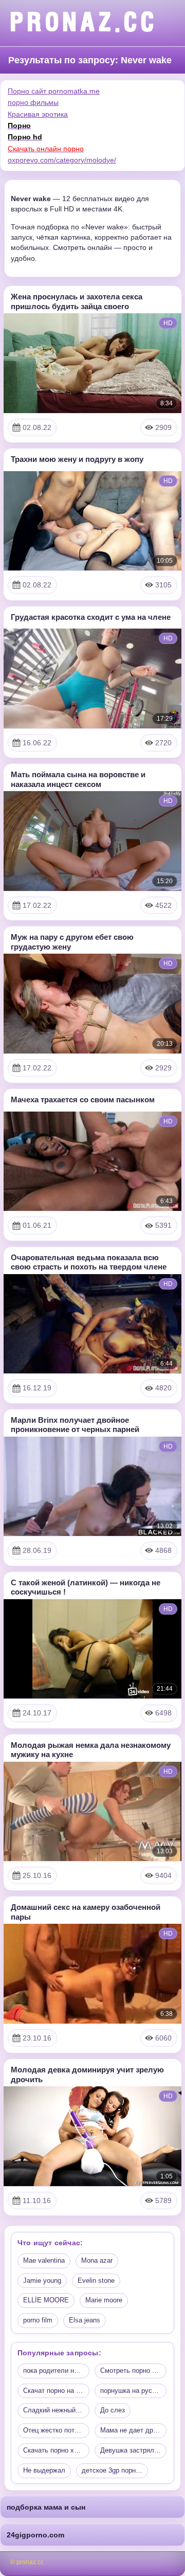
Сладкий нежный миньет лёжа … (56, 2410)
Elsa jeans (85, 2320)
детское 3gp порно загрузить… (115, 2470)
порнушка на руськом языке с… (133, 2391)
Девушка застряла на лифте (133, 2450)
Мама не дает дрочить (133, 2430)
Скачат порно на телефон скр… (56, 2391)
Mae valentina (44, 2260)
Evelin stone (96, 2280)
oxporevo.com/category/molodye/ (62, 160)
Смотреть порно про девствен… (133, 2371)
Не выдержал (44, 2470)
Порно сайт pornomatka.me (54, 91)
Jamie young (42, 2280)
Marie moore (104, 2300)
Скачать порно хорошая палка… (56, 2450)
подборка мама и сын (46, 2507)
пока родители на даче (56, 2371)
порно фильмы (33, 102)
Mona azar (97, 2260)
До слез (113, 2410)
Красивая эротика (38, 114)
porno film (38, 2320)
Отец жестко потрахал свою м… (56, 2430)
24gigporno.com (35, 2535)
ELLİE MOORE (46, 2300)
